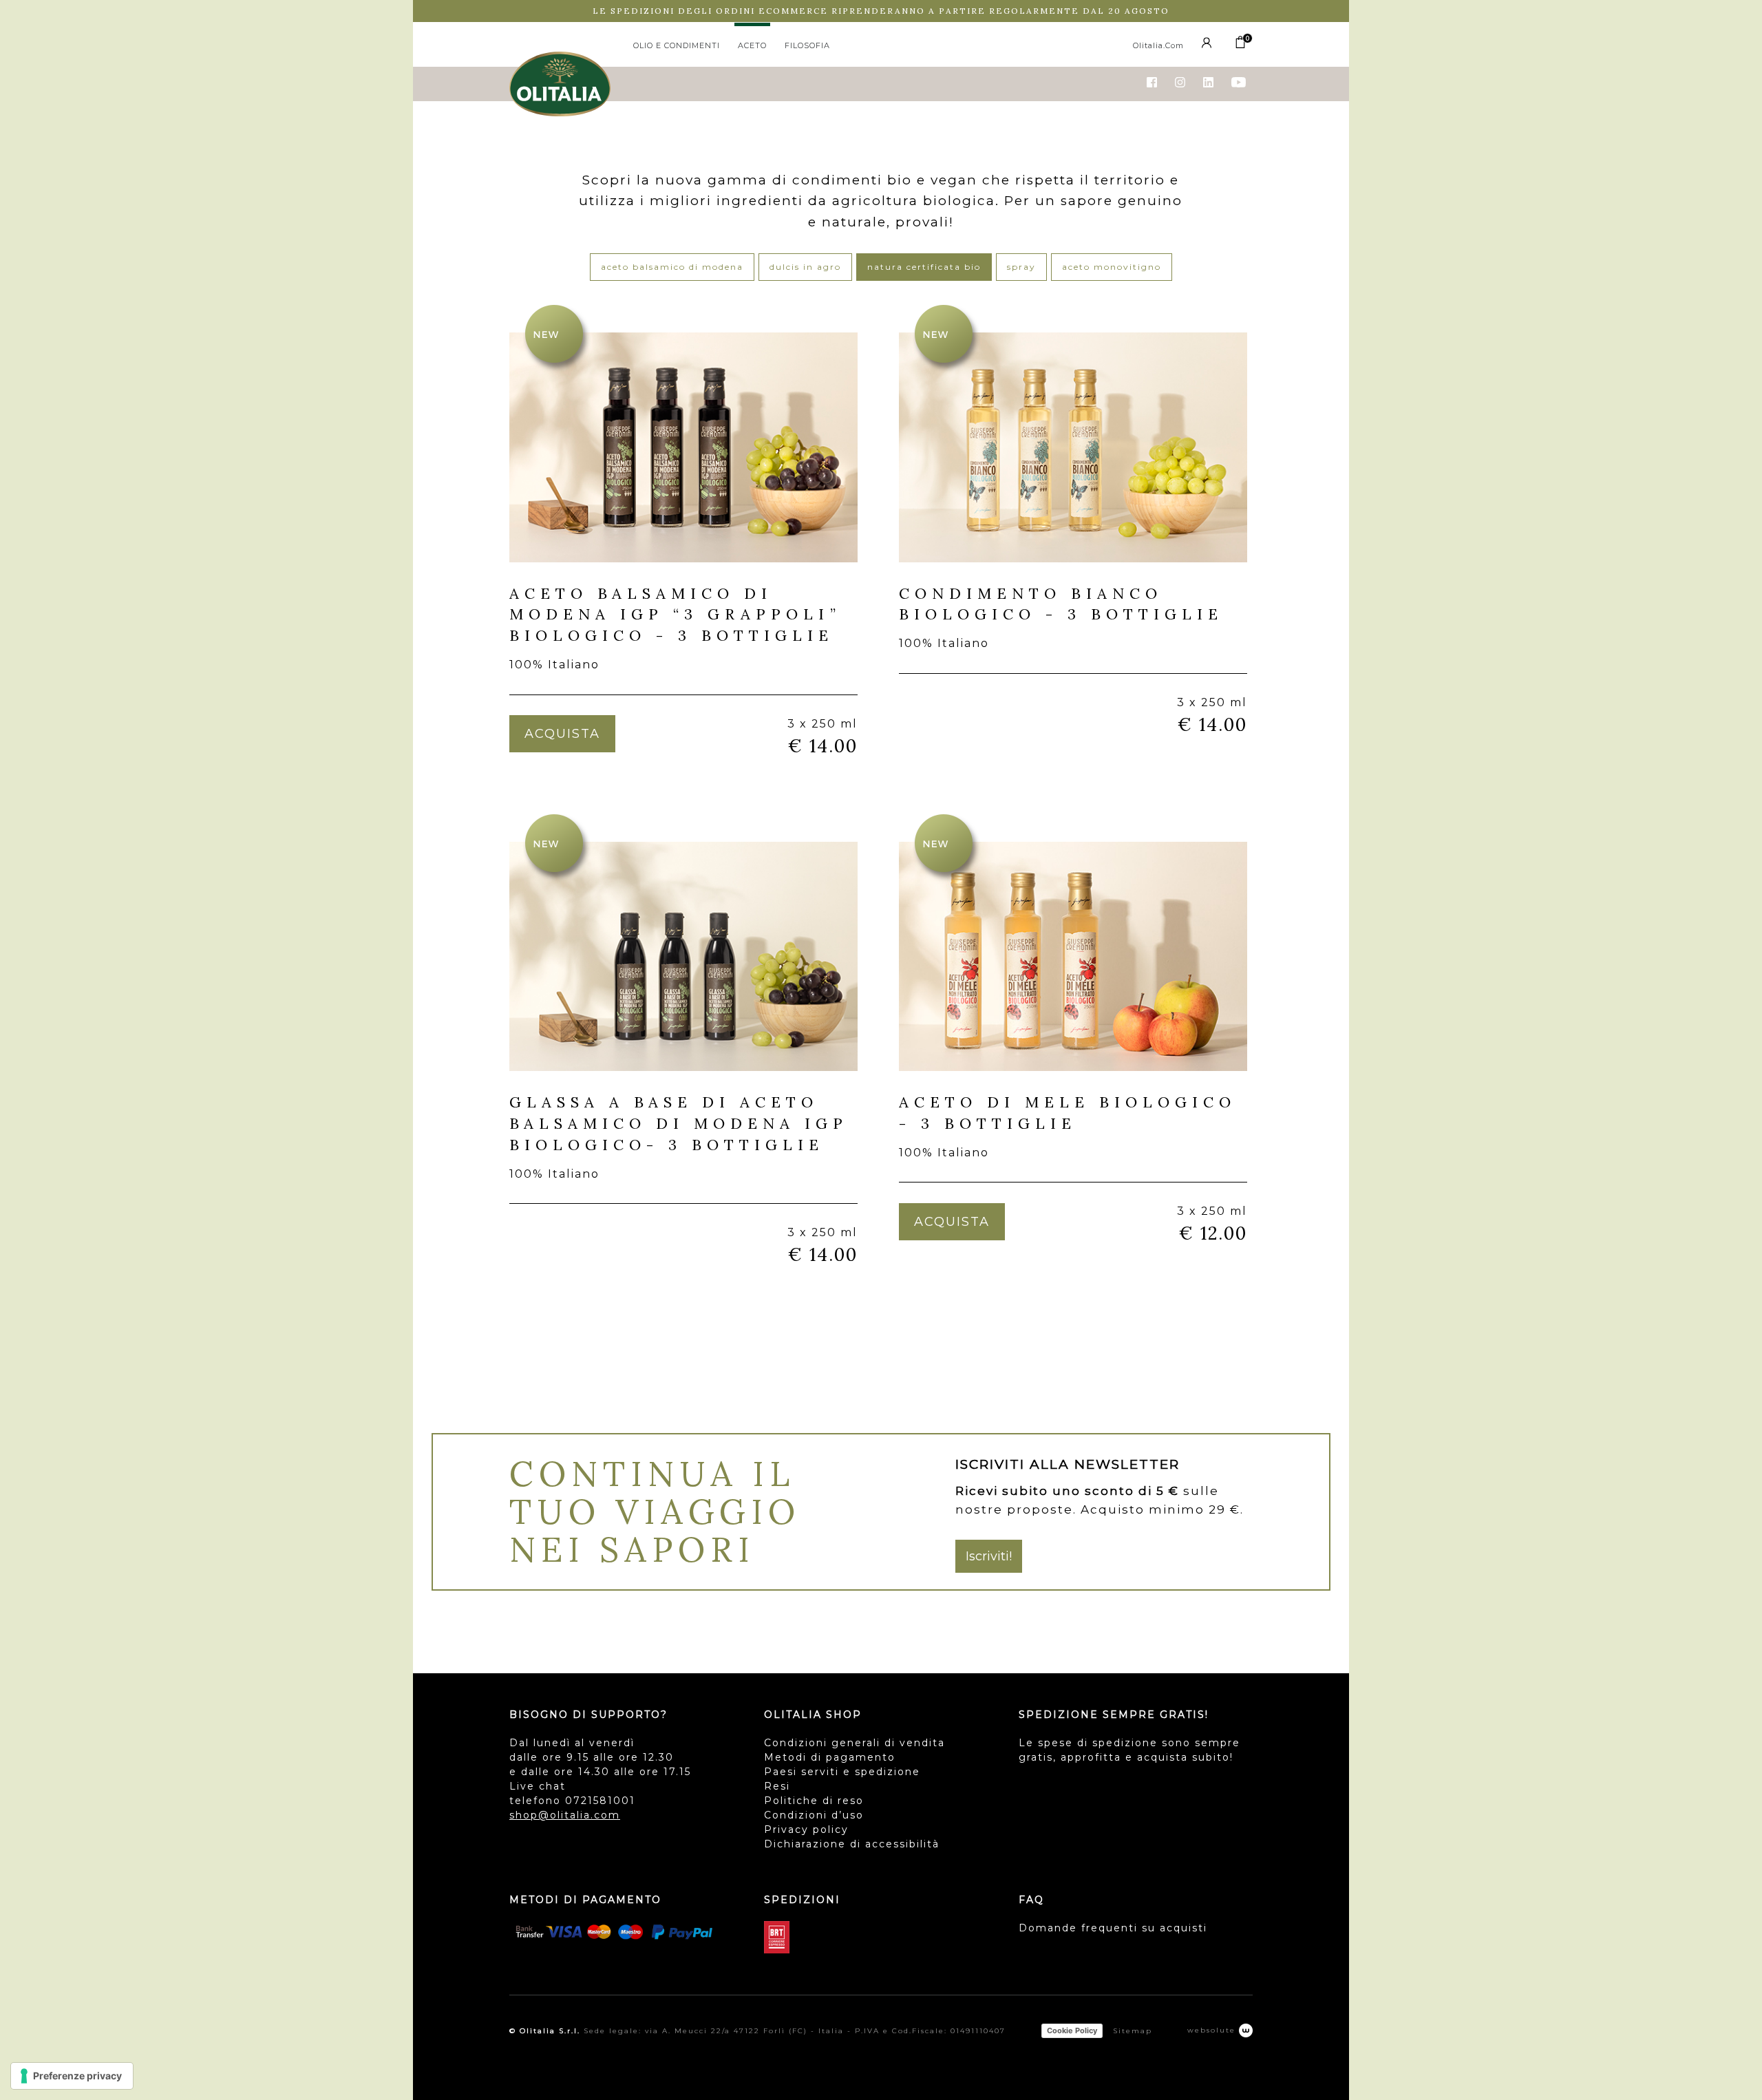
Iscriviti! (989, 1556)
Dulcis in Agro (805, 267)
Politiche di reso (814, 1801)
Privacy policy (806, 1829)
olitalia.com (1158, 45)
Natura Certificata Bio (924, 267)
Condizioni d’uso (814, 1815)
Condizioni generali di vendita (855, 1743)
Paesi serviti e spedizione (842, 1772)
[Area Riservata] (1209, 45)
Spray (1021, 267)
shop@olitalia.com (565, 1815)
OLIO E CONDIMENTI (677, 45)
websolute (1213, 2030)
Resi (777, 1786)
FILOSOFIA (807, 45)
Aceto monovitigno (1112, 267)
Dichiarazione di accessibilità (852, 1844)
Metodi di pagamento (830, 1757)
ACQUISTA (562, 734)
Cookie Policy (1072, 2030)
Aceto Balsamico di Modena (672, 267)
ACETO (752, 45)
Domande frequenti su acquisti (1113, 1928)
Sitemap (1133, 2031)
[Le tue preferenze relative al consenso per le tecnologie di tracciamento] (72, 2076)
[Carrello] (1240, 45)
